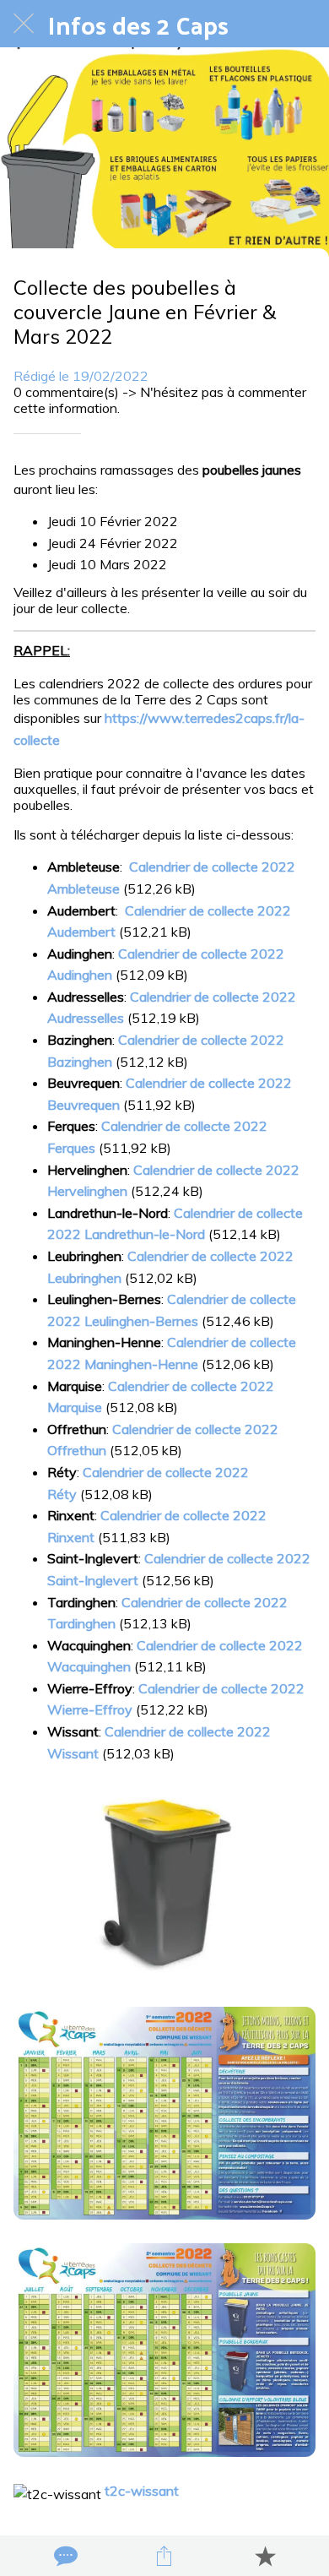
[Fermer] (24, 24)
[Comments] (64, 2556)
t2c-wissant (142, 2491)
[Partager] (164, 2556)
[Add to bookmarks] (265, 2556)
